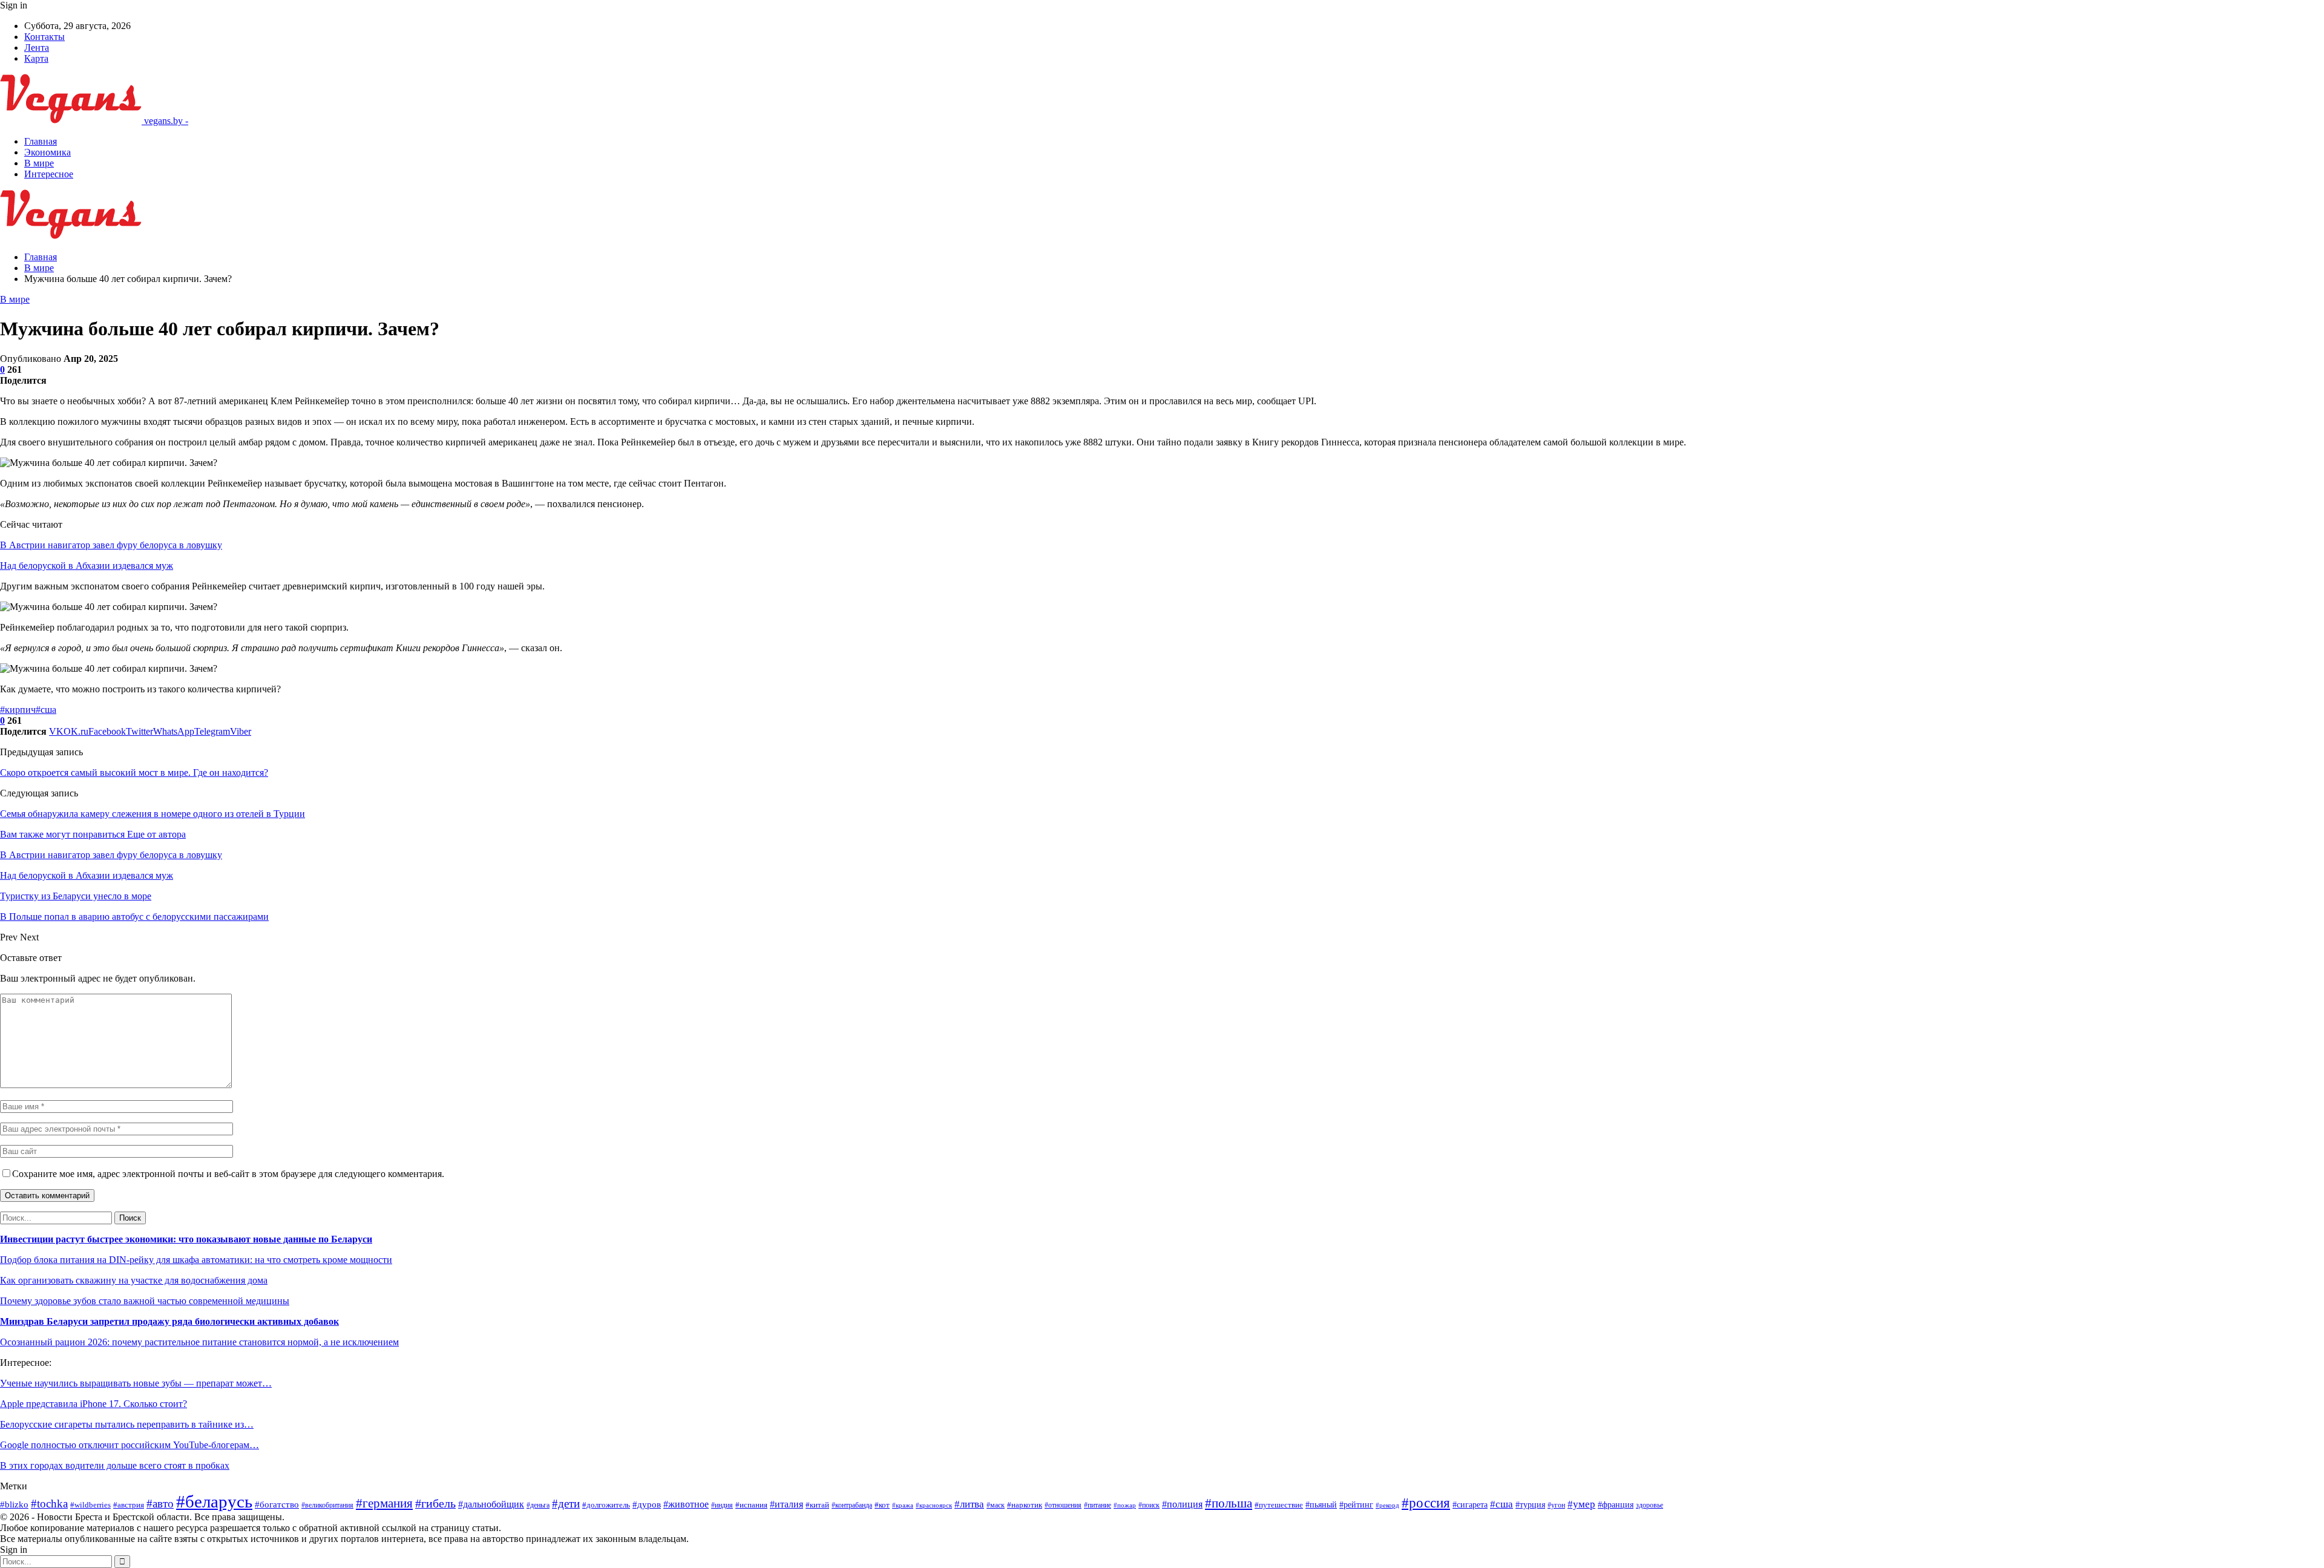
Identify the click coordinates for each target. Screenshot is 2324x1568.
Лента (37, 48)
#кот (882, 1505)
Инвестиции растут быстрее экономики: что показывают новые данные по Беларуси (186, 1239)
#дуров (647, 1504)
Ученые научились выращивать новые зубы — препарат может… (136, 1383)
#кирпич (18, 710)
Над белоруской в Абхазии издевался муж (87, 566)
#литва (969, 1504)
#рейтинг (1356, 1504)
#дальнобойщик (491, 1504)
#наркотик (1025, 1505)
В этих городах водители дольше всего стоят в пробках (115, 1465)
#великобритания (327, 1505)
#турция (1530, 1504)
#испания (751, 1505)
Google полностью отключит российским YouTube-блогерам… (130, 1445)
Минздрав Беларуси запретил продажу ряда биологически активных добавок (169, 1321)
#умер (1581, 1504)
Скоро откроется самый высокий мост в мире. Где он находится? (134, 773)
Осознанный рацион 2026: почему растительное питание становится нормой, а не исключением (199, 1342)
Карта (36, 58)
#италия (786, 1504)
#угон (1556, 1505)
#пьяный (1321, 1505)
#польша (1229, 1503)
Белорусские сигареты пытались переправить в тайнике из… (127, 1424)
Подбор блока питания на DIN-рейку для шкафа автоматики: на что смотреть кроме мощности (196, 1260)
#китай (817, 1505)
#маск (996, 1505)
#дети (566, 1504)
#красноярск (934, 1505)
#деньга (538, 1505)
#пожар (1125, 1505)
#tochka (49, 1504)
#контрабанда (852, 1505)
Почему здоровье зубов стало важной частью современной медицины (145, 1301)
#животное (686, 1504)
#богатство (277, 1504)
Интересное (49, 174)
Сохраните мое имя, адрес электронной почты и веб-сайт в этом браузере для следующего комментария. (228, 1174)
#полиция (1182, 1504)
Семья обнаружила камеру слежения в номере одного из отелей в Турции (153, 814)
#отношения (1063, 1505)
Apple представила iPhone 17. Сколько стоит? (94, 1404)
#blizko (14, 1504)
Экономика (48, 152)
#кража (903, 1505)
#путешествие (1279, 1505)
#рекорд (1387, 1505)
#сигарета (1470, 1505)
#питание (1098, 1505)
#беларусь (214, 1501)
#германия (384, 1503)
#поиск (1149, 1505)
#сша (46, 710)
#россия (1426, 1503)
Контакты (44, 37)
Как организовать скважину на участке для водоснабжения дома (134, 1280)
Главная (41, 141)
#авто (160, 1504)
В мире (39, 163)
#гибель (435, 1504)
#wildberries (90, 1505)
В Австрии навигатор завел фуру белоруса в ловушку (111, 545)
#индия (722, 1505)
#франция (1616, 1505)
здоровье (1649, 1505)
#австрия (129, 1505)
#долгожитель (606, 1505)
